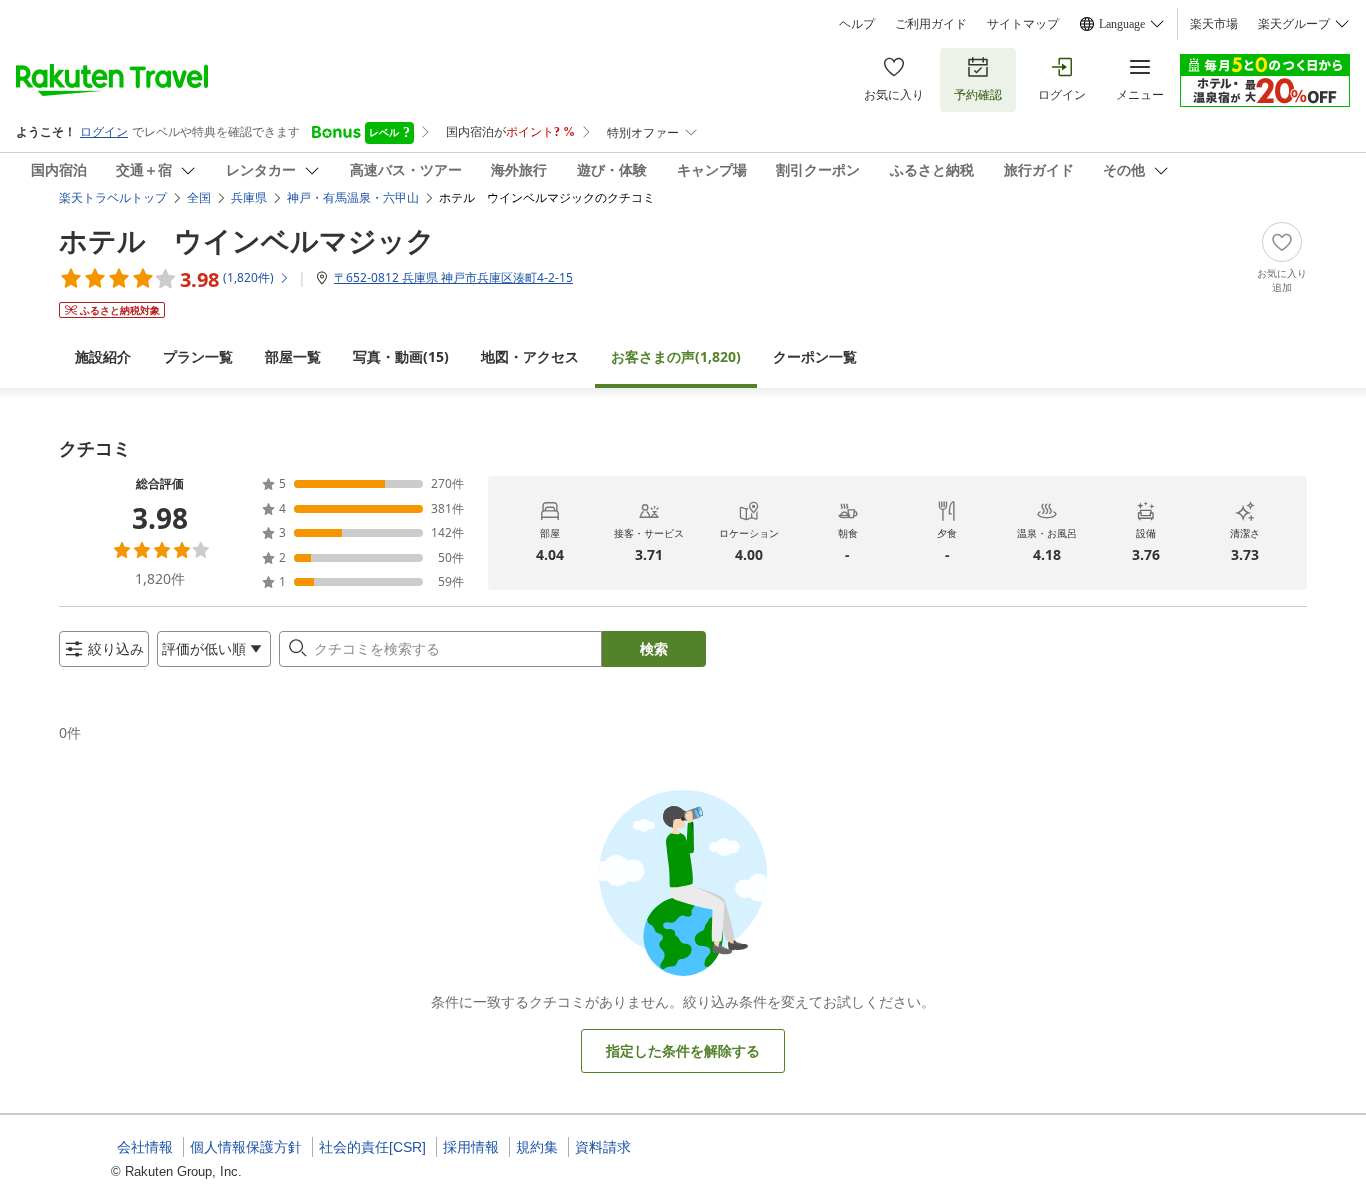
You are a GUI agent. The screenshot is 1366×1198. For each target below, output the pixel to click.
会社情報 (145, 1147)
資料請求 (603, 1147)
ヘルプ (857, 24)
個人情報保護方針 (246, 1147)
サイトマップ (1023, 24)
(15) (401, 356)
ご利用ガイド (931, 24)
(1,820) (676, 356)
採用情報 (471, 1147)
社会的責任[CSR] (372, 1147)
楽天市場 (1214, 24)
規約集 (537, 1147)
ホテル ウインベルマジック (247, 240)
